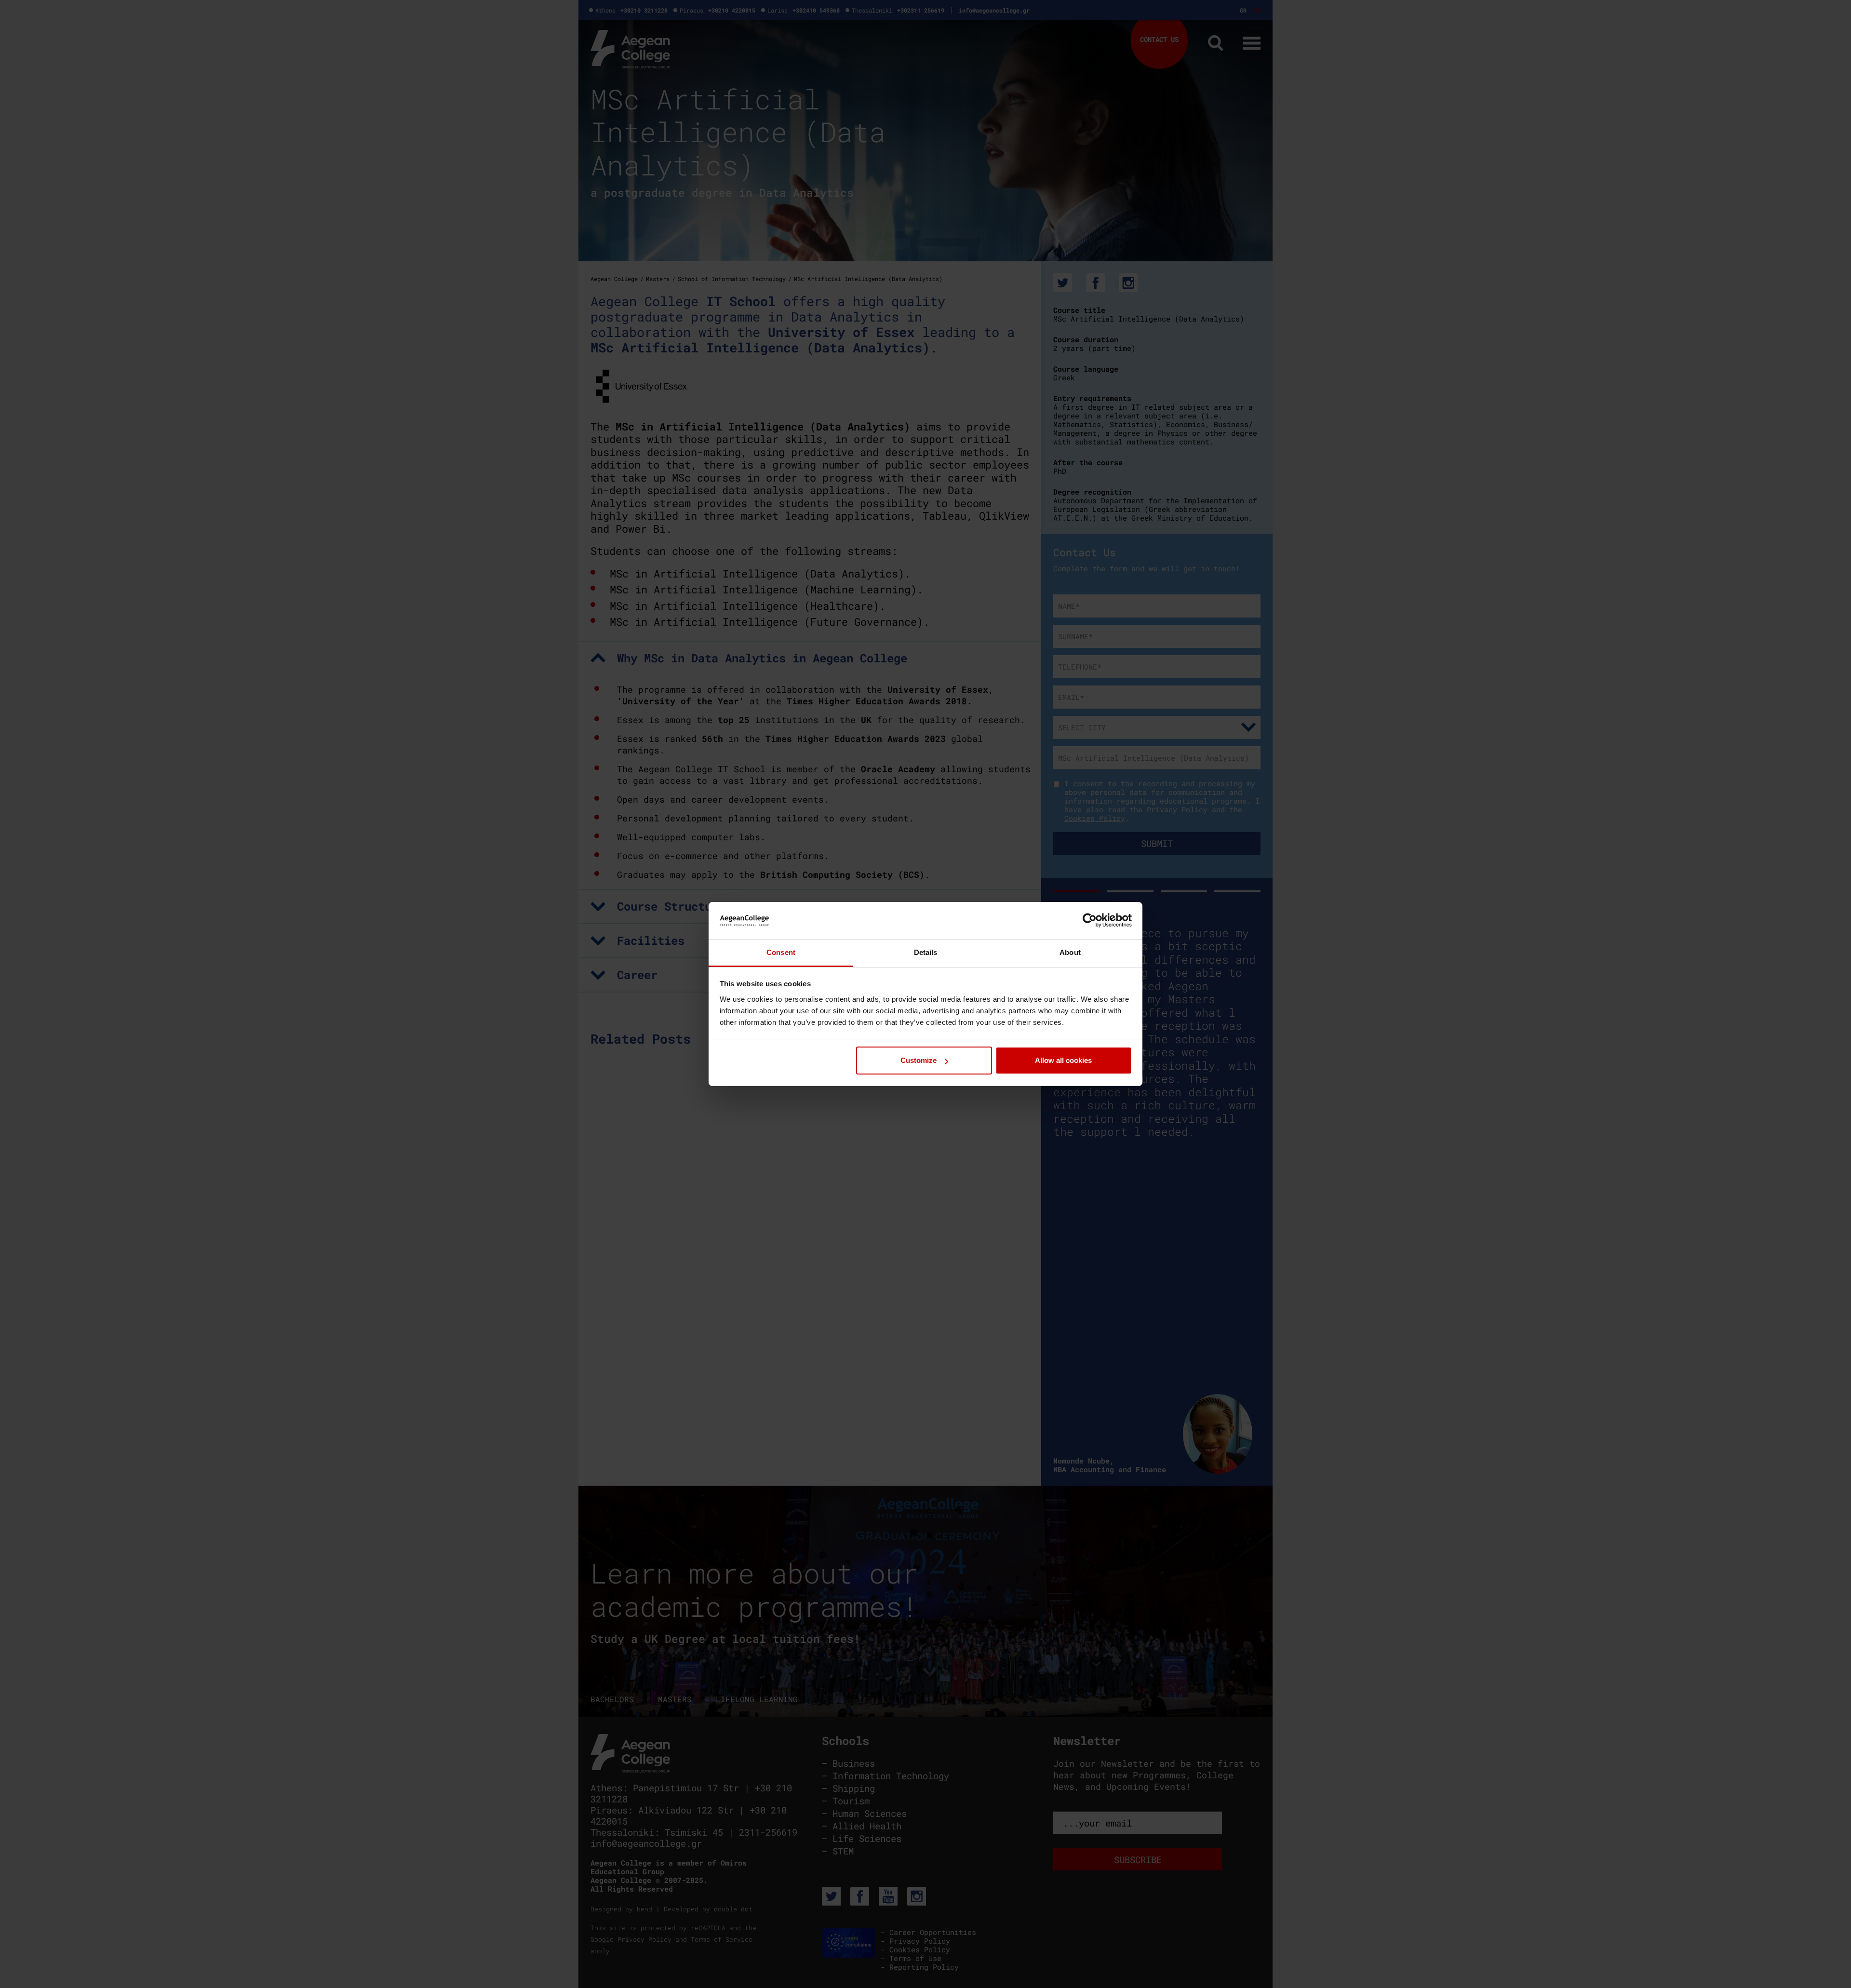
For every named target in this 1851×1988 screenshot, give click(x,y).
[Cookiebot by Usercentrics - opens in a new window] (1090, 920)
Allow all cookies (1063, 1060)
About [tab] (1070, 952)
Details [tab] (926, 952)
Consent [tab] (781, 952)
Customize (919, 1060)
